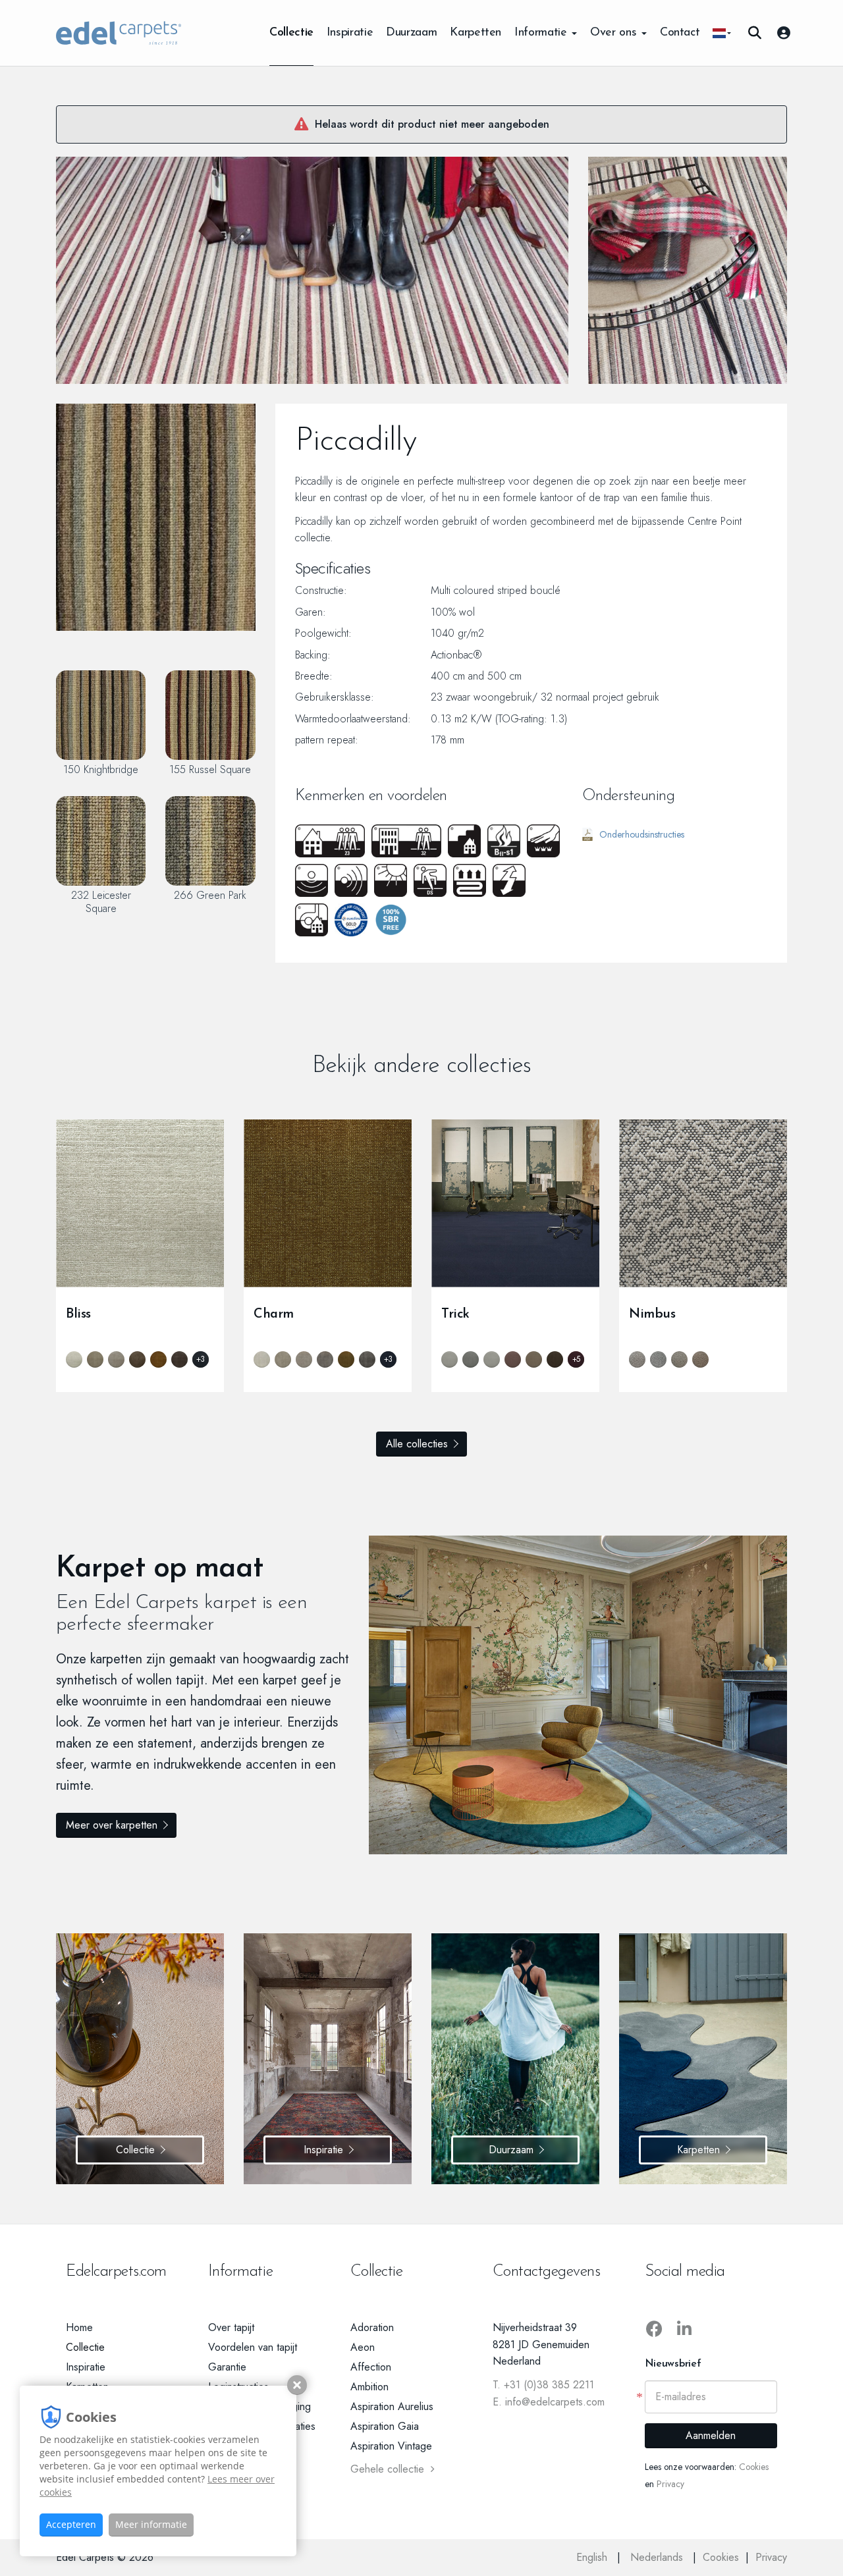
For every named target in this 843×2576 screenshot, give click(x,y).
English (593, 2557)
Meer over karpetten (112, 1825)
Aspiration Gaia (385, 2426)
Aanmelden (711, 2435)
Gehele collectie (387, 2469)
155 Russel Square (210, 769)
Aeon (363, 2347)
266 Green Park (210, 895)
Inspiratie (350, 33)
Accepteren (71, 2524)
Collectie (291, 33)
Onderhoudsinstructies (642, 834)
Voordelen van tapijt (253, 2347)
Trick (455, 1314)
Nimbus (652, 1314)
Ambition (369, 2387)
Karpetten (476, 33)
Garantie (227, 2367)
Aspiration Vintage (391, 2446)
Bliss (78, 1314)
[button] (722, 33)
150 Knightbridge (101, 769)
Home (79, 2327)
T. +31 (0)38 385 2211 (543, 2385)
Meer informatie (151, 2524)
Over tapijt (231, 2327)
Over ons (615, 33)
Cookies (754, 2467)
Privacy (670, 2484)
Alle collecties (417, 1444)
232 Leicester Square (101, 901)
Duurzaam (411, 33)
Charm (274, 1314)
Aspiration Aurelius (392, 2406)
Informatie (542, 33)
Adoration (372, 2327)
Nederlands (658, 2557)
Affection (371, 2367)
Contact (680, 33)
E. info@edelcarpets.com (549, 2402)
